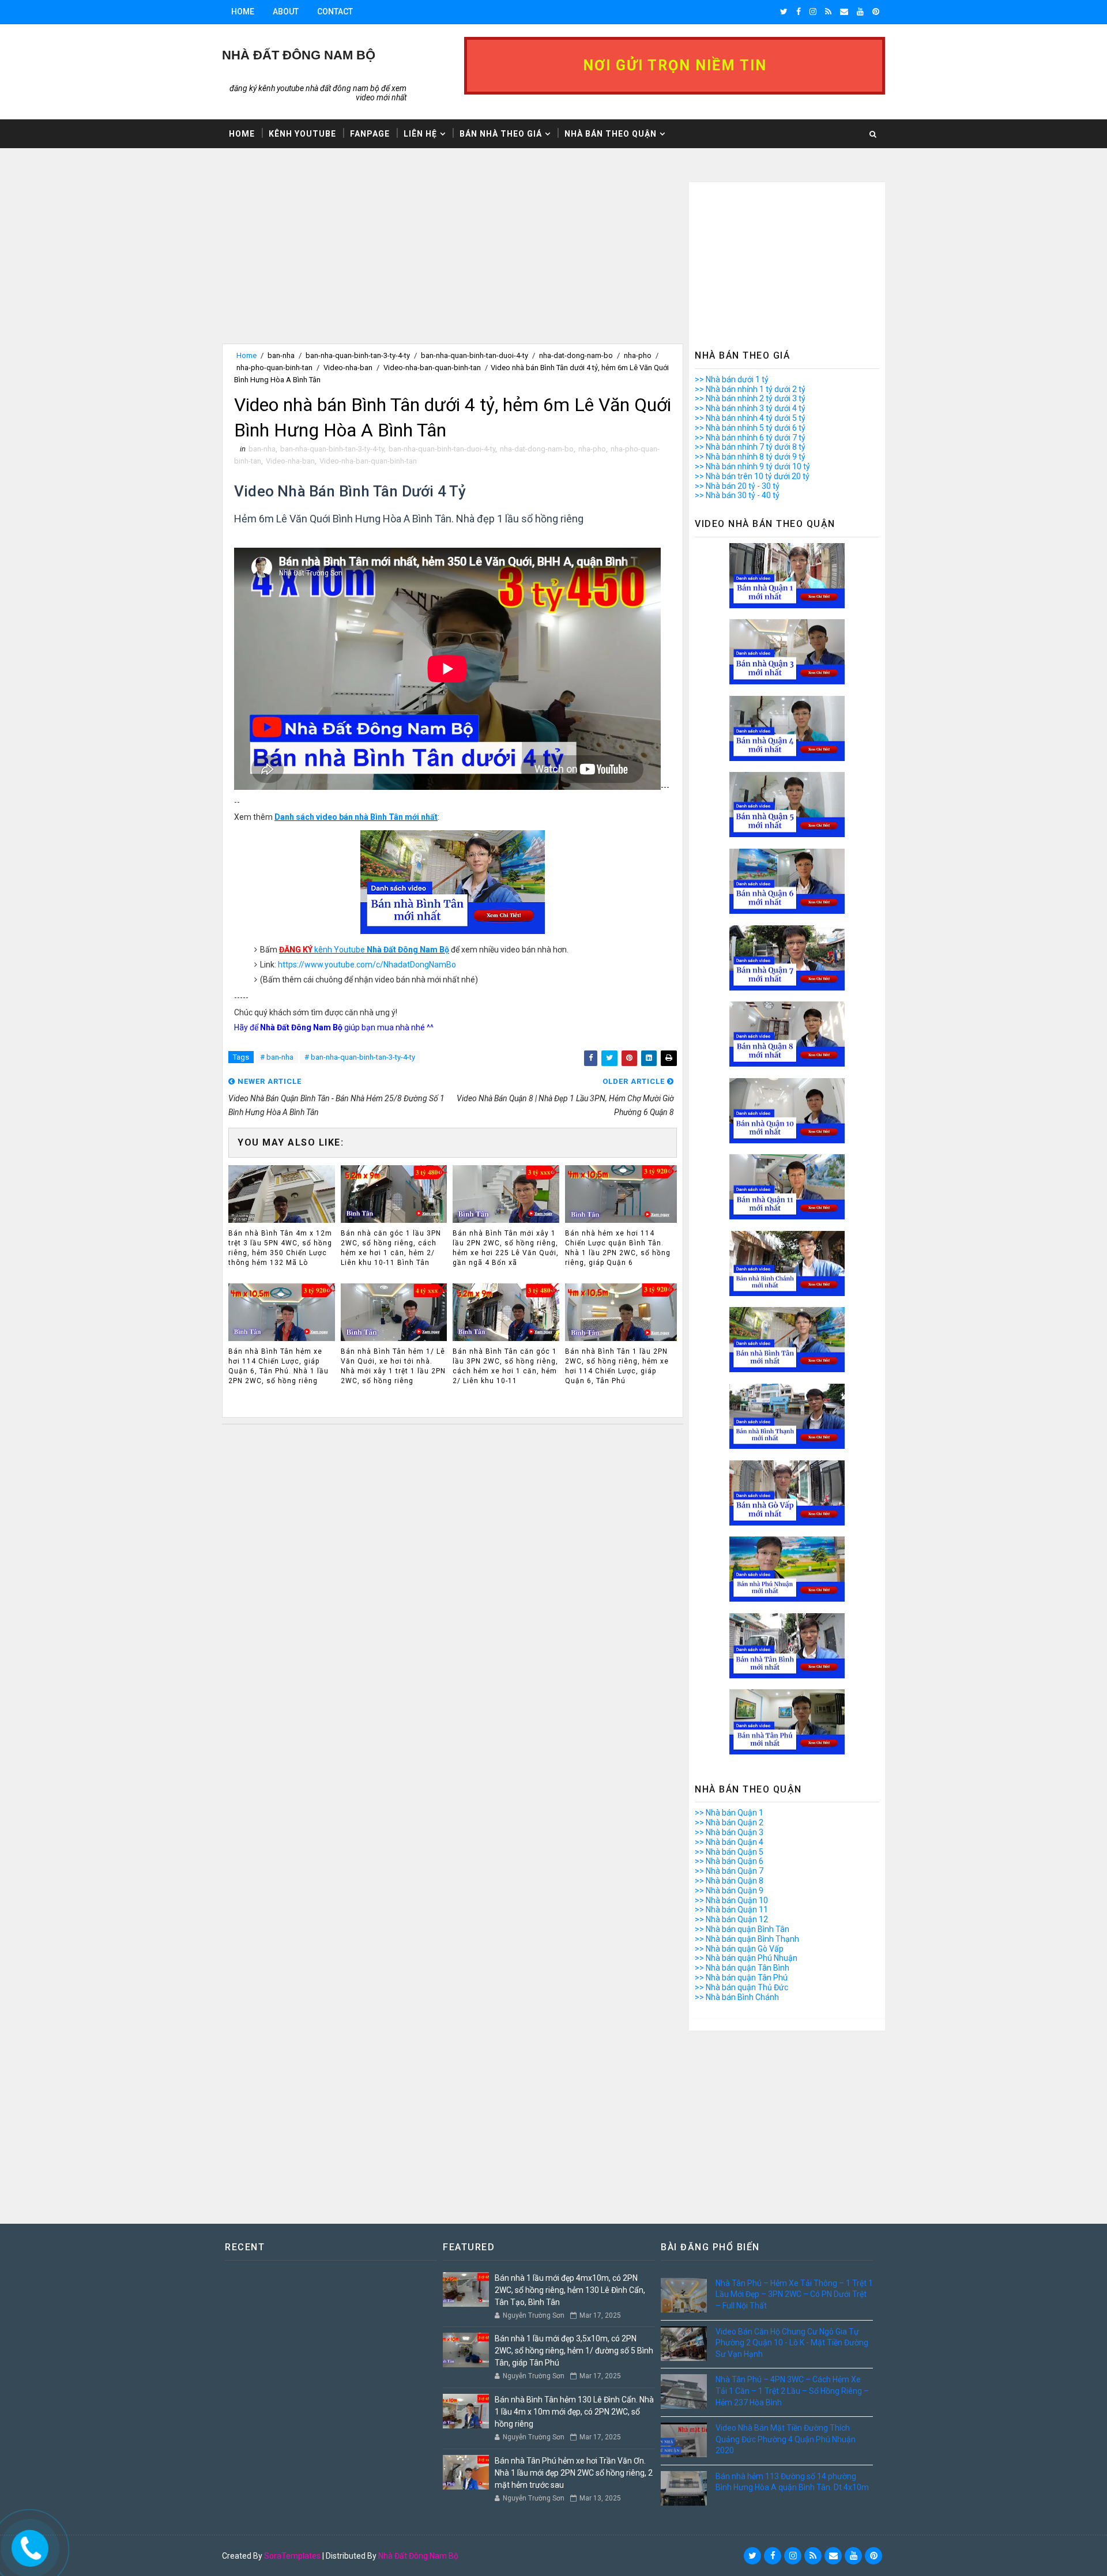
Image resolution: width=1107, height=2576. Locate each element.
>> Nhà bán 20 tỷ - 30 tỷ (737, 486)
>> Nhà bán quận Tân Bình (742, 1968)
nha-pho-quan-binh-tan (274, 368)
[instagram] (813, 12)
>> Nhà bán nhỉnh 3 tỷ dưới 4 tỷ (750, 408)
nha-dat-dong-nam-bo (576, 355)
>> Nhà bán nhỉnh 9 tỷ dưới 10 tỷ (752, 466)
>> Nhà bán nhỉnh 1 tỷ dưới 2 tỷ (750, 389)
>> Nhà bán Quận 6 (729, 1861)
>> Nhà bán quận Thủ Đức (741, 1987)
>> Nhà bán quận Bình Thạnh (747, 1939)
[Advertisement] (453, 263)
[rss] (828, 12)
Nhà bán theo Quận (611, 134)
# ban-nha (277, 1057)
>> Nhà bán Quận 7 (729, 1871)
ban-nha (281, 355)
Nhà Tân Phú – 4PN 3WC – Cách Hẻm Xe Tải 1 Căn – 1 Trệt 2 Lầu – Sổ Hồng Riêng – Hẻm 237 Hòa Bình (792, 2391)
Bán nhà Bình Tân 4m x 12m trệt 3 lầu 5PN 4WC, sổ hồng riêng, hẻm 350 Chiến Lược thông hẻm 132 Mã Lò (280, 1248)
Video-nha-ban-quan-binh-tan (432, 368)
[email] (844, 12)
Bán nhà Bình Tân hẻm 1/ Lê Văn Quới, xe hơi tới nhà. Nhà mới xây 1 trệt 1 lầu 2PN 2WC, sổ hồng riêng (393, 1366)
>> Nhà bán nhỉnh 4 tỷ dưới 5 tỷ (750, 418)
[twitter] (784, 12)
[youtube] (860, 12)
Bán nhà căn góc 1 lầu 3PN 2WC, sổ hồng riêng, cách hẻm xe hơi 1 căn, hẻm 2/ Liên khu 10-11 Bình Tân (391, 1248)
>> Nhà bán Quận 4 (729, 1842)
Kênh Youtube (302, 134)
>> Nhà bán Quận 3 (729, 1832)
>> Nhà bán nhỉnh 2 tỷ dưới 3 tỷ (750, 398)
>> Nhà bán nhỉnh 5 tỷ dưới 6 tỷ (750, 428)
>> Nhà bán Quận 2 (729, 1822)
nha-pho (638, 355)
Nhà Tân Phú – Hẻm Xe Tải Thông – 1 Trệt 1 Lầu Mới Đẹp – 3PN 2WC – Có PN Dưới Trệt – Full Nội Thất (794, 2294)
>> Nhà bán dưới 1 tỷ (732, 379)
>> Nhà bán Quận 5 (729, 1852)
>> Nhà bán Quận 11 (731, 1910)
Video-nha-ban (348, 368)
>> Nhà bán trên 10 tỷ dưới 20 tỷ (752, 476)
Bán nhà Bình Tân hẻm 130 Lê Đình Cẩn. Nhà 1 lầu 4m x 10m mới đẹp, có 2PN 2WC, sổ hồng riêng (574, 2412)
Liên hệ (420, 134)
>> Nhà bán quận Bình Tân (742, 1929)
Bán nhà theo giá (501, 134)
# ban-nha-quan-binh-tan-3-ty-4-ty (360, 1057)
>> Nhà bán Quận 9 (729, 1890)
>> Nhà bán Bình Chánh (737, 1997)
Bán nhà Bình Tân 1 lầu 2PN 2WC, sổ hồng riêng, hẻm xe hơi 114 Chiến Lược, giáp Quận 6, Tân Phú (617, 1366)
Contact (335, 12)
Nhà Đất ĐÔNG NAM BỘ (299, 55)
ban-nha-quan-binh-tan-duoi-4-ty (475, 355)
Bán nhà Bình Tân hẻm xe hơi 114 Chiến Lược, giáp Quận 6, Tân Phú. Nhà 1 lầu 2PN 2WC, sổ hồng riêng (278, 1366)
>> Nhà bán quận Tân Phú (741, 1978)
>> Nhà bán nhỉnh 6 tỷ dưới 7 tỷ (750, 438)
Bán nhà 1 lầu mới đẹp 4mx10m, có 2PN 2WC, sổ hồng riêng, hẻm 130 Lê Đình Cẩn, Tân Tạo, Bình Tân (570, 2290)
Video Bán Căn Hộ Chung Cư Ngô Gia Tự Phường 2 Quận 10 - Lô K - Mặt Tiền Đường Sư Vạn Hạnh (792, 2343)
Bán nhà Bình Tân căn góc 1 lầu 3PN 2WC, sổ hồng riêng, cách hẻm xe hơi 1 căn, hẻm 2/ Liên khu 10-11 (505, 1366)
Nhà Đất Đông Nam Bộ (418, 2556)
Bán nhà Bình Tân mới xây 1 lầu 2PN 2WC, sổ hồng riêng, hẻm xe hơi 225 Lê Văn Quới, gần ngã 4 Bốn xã (506, 1248)
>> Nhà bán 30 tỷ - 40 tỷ (737, 495)
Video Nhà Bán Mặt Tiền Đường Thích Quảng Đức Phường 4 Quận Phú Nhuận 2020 (786, 2439)
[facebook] (799, 12)
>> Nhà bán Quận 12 (731, 1919)
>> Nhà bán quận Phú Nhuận (746, 1958)
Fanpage (370, 134)
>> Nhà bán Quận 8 (729, 1881)
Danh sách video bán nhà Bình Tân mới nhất (356, 817)
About (286, 12)
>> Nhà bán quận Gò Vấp (739, 1949)
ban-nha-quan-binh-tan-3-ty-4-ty (358, 355)
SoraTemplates (292, 2556)
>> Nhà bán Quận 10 (731, 1900)
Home (243, 12)
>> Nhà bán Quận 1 (729, 1813)
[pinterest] (876, 12)
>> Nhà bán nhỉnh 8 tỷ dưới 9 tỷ (750, 457)
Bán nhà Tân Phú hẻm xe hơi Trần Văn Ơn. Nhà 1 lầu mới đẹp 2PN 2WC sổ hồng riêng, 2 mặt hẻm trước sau (574, 2473)
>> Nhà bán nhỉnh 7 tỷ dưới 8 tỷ (750, 447)
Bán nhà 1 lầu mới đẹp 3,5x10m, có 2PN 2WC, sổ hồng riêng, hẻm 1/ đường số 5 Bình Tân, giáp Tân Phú (574, 2351)
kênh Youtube (364, 950)
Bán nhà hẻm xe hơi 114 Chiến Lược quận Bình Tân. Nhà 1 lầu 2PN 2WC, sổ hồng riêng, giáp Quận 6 (618, 1248)
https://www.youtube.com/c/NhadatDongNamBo (367, 965)
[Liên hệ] (27, 2545)
